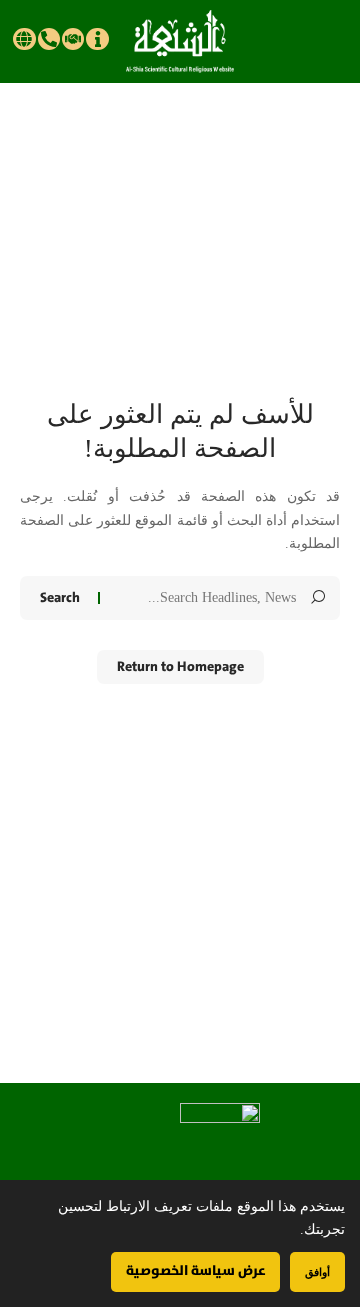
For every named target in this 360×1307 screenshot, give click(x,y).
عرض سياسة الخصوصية (195, 1271)
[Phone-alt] (49, 39)
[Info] (97, 39)
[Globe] (24, 39)
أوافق (317, 1271)
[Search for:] (205, 598)
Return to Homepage (180, 667)
